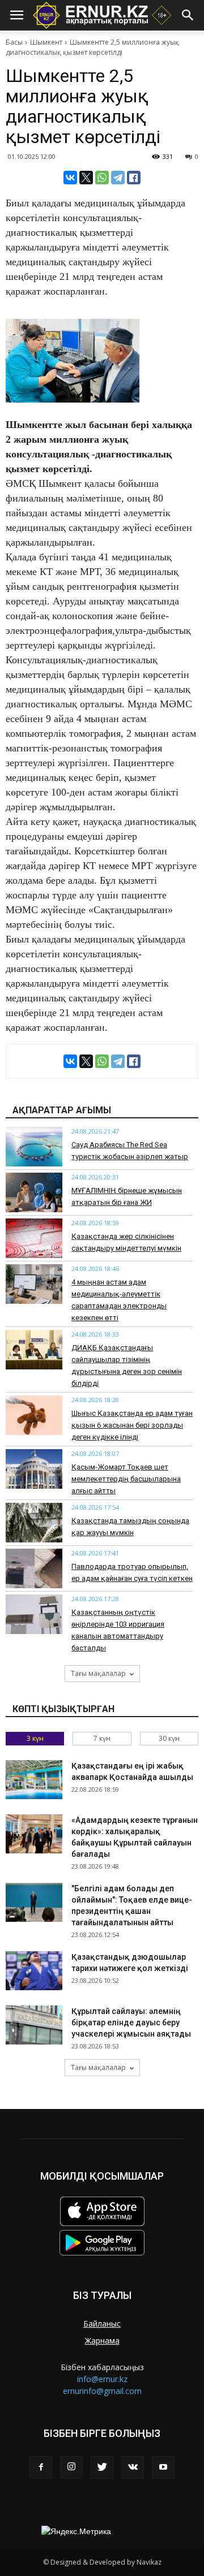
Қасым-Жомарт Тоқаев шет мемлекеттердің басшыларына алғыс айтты (126, 1479)
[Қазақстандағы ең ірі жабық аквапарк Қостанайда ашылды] (34, 1780)
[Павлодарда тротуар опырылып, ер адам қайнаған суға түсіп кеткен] (34, 1568)
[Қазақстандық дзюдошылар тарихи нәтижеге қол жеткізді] (34, 1971)
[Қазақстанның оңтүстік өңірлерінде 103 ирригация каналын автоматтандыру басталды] (34, 1614)
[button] (188, 15)
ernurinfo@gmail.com (102, 2391)
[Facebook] (41, 2467)
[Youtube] (163, 2467)
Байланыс (102, 2324)
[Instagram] (71, 2467)
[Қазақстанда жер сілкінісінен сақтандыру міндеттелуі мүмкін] (34, 1238)
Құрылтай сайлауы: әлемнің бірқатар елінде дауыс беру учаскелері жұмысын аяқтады (131, 2022)
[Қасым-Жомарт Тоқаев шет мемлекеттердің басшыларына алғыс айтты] (34, 1469)
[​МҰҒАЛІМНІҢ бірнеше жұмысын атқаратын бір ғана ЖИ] (34, 1192)
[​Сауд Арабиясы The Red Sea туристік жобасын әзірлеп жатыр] (34, 1147)
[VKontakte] (133, 2467)
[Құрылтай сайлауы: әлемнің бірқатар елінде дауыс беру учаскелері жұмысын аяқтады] (34, 2025)
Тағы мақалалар (98, 1673)
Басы (14, 42)
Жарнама (102, 2341)
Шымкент (46, 42)
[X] (86, 178)
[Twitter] (102, 2467)
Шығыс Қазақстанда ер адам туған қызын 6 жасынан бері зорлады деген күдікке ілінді (132, 1425)
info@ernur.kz (102, 2379)
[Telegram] (118, 178)
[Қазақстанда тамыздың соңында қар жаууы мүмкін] (34, 1523)
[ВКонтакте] (70, 178)
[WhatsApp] (102, 178)
